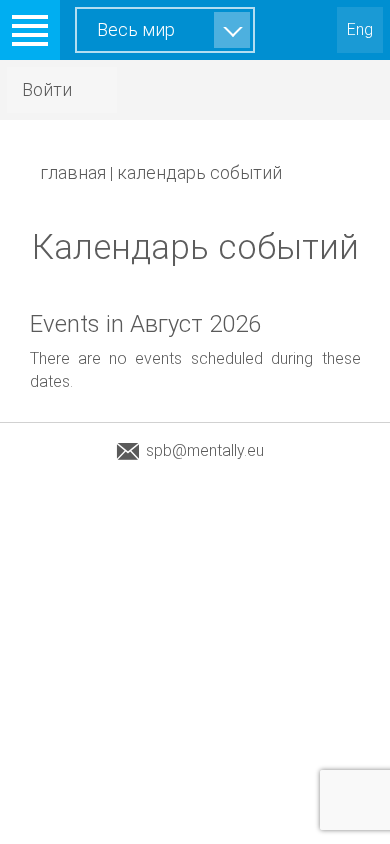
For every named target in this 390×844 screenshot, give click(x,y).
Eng (360, 29)
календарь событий (199, 172)
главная (73, 172)
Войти (47, 89)
